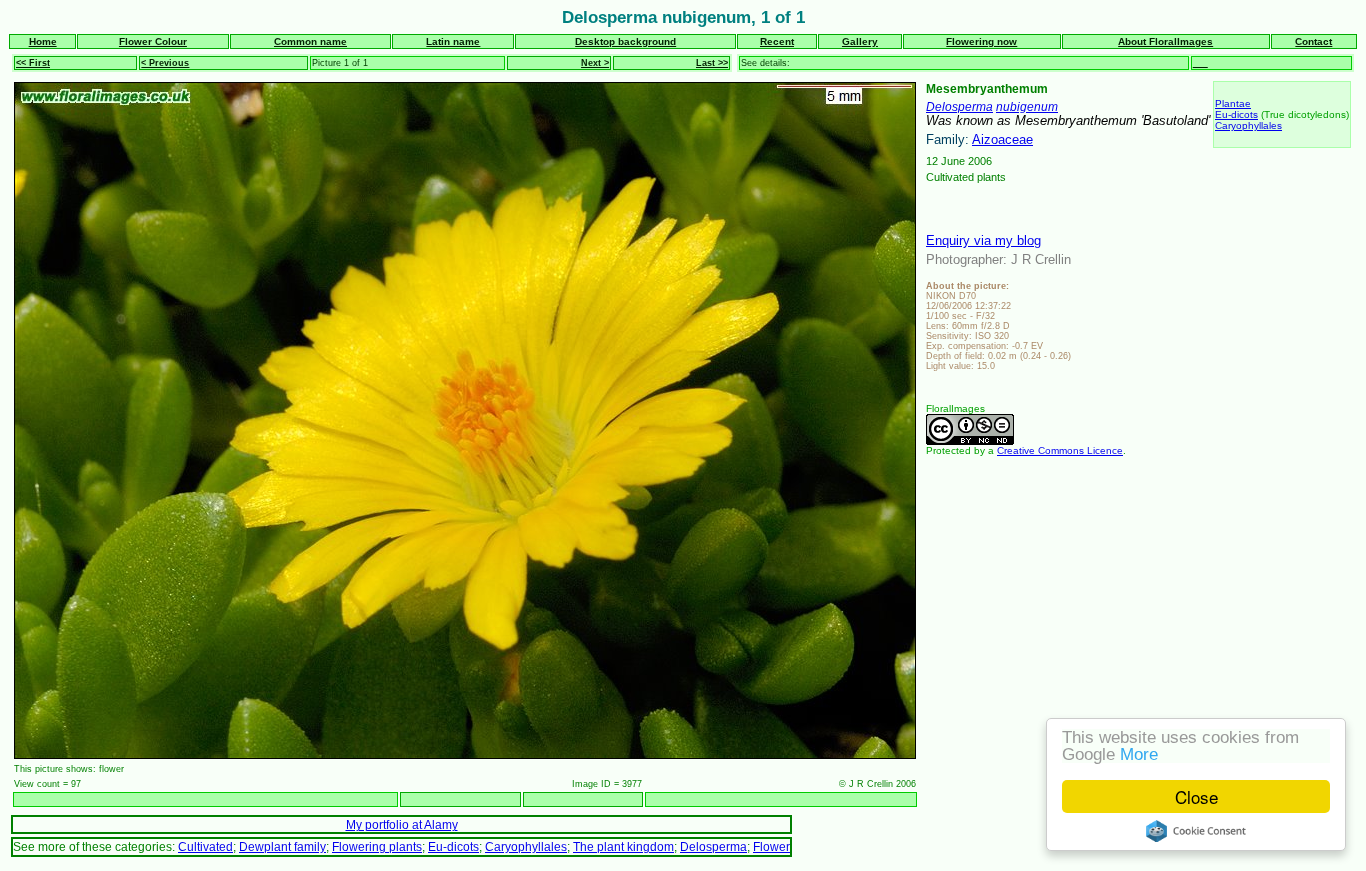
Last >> (712, 63)
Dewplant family (282, 846)
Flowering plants (377, 846)
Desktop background (625, 41)
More (1139, 754)
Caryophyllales (1248, 125)
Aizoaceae (1002, 139)
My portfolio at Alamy (402, 824)
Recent (777, 41)
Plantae (1233, 103)
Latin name (453, 41)
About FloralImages (1165, 41)
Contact (1313, 41)
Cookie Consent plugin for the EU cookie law (1196, 831)
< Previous (165, 63)
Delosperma (959, 106)
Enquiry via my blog (983, 240)
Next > (595, 63)
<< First (33, 63)
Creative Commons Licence (1060, 450)
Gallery (860, 41)
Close (1196, 796)
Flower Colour (153, 41)
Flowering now (981, 41)
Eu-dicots (1236, 114)
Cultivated (205, 846)
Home (43, 41)
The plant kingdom (623, 846)
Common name (310, 41)
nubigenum (1027, 106)
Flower (771, 846)
